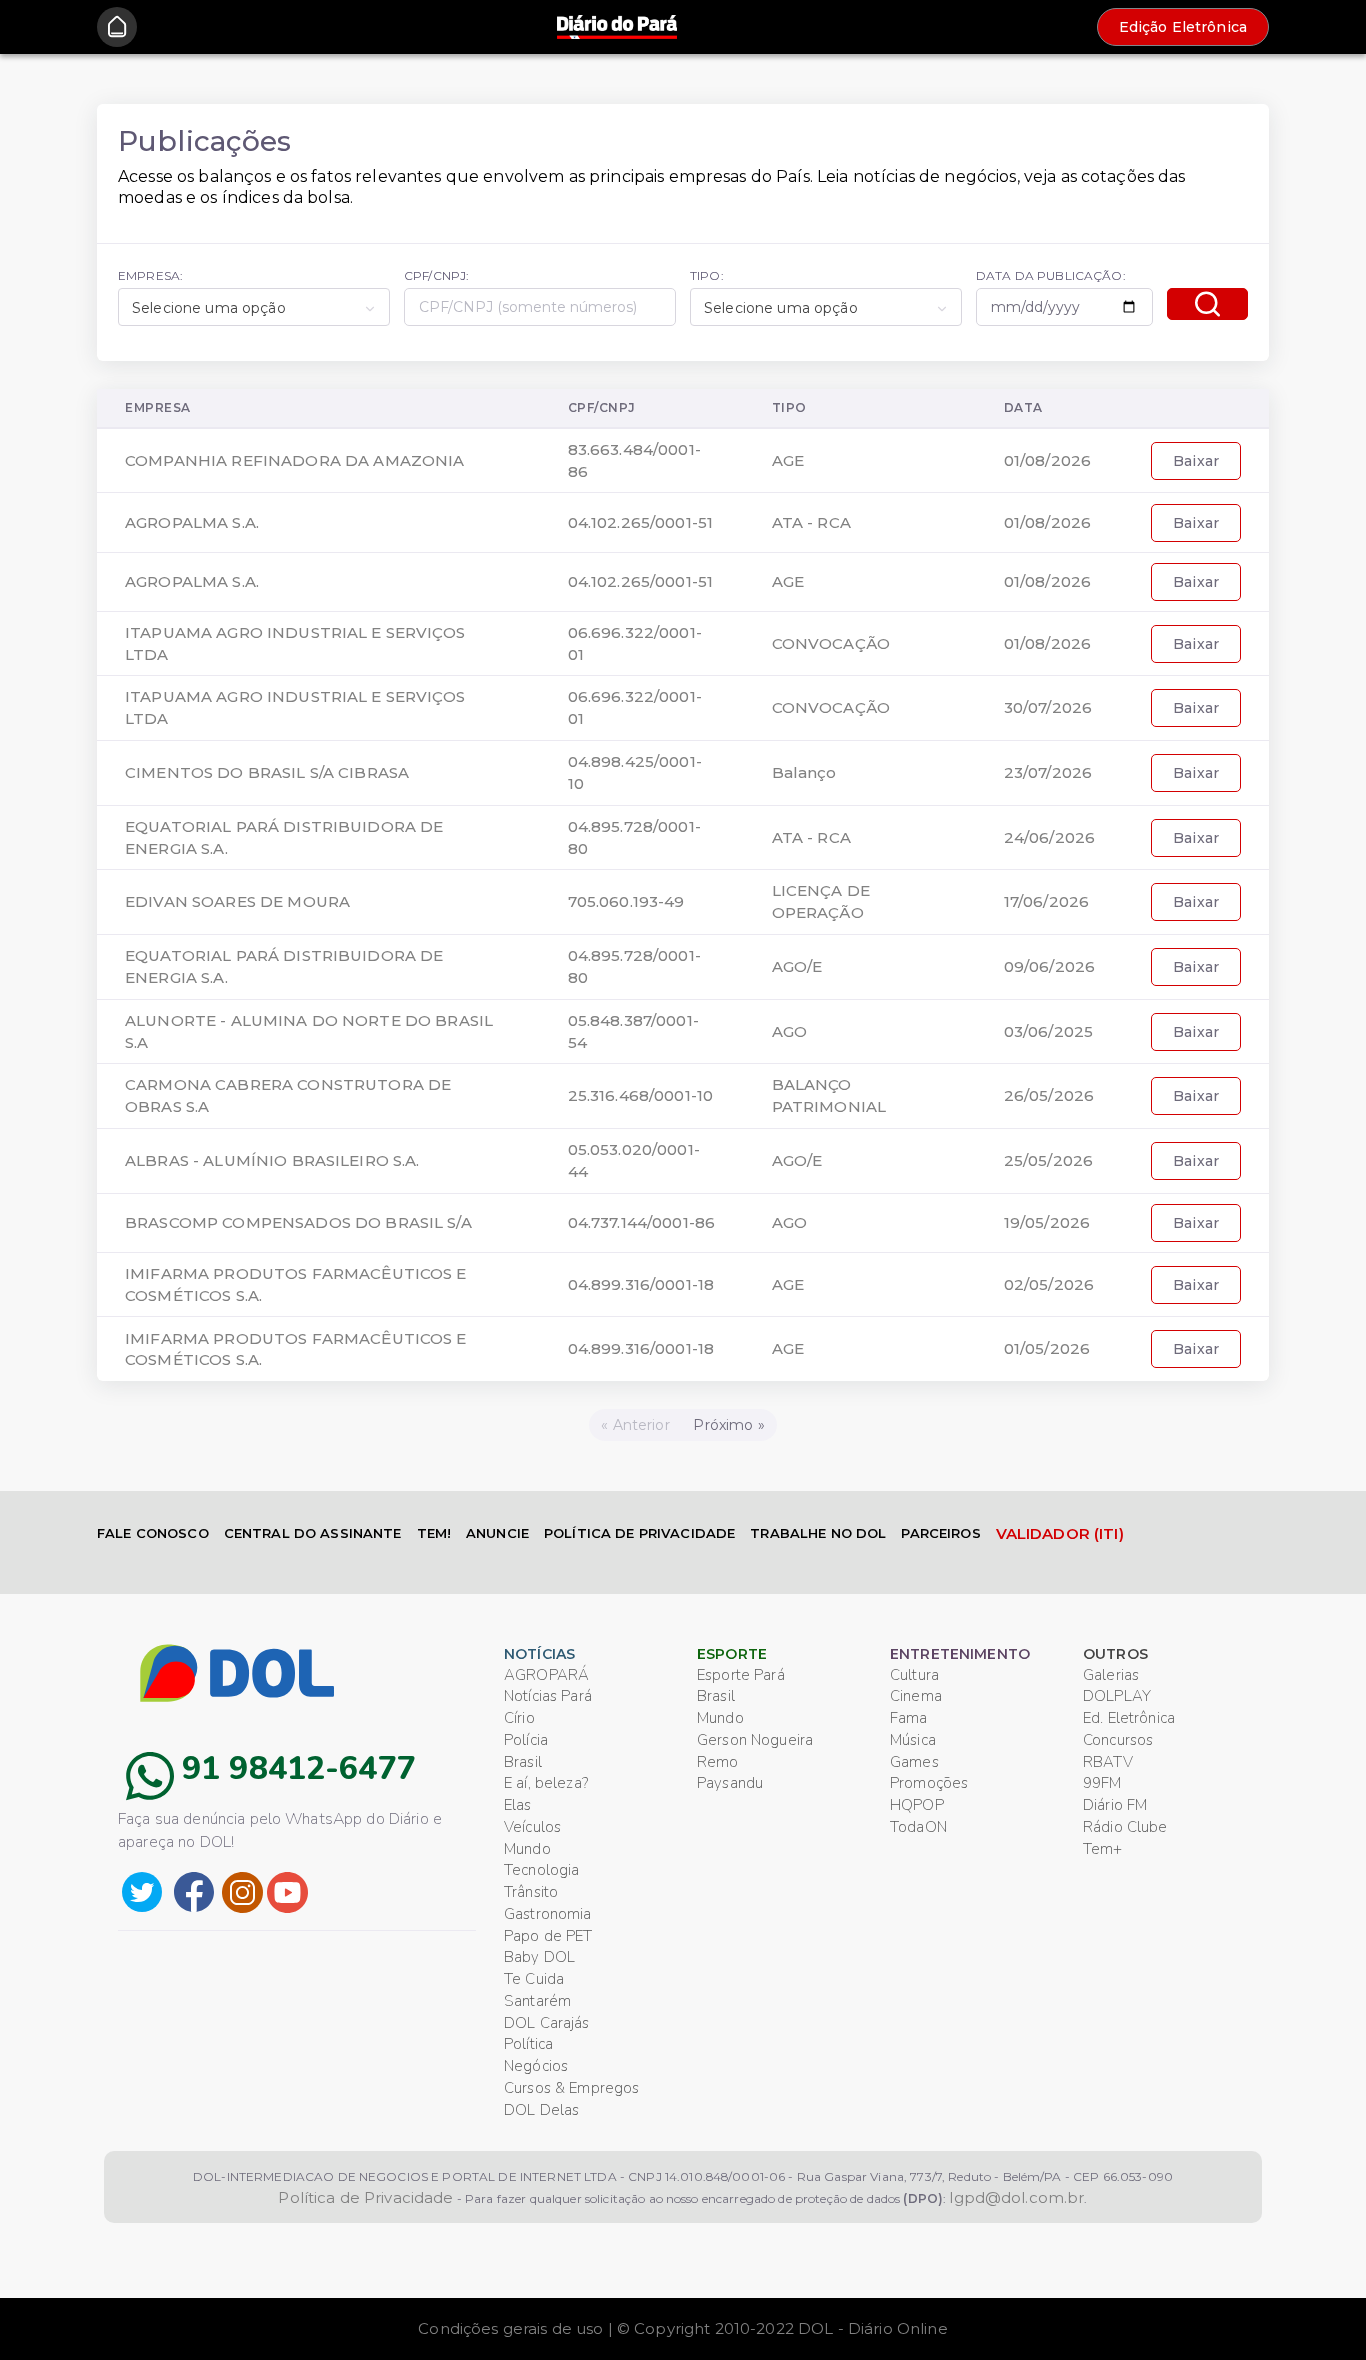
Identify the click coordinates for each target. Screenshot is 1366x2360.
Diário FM (1115, 1805)
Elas (518, 1805)
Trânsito (531, 1892)
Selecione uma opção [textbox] (209, 308)
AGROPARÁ (546, 1675)
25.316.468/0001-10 (641, 1095)
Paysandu (730, 1783)
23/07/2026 (1048, 772)
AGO (789, 1031)
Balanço (804, 772)
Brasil (523, 1762)
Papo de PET (548, 1936)
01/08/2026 (1047, 460)
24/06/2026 (1049, 837)
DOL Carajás (547, 2023)
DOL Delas (541, 2110)
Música (913, 1740)
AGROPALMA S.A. (192, 522)
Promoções (929, 1783)
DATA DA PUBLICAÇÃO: (1051, 275)
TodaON (918, 1827)
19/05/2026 (1047, 1222)
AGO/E (797, 966)
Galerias (1111, 1675)
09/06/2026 (1049, 966)
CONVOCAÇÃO (831, 643)
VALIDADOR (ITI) (1060, 1533)
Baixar (1196, 461)
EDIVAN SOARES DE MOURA (237, 901)
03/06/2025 (1048, 1031)
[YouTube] (287, 1890)
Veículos (532, 1827)
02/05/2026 (1049, 1284)
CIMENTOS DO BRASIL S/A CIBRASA (267, 772)
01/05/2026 (1047, 1348)
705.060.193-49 (626, 901)
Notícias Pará (548, 1696)
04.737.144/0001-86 (642, 1222)
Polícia (526, 1740)
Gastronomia (548, 1914)
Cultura (914, 1675)
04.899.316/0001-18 (641, 1284)
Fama (909, 1718)
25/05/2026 (1048, 1160)
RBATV (1108, 1762)
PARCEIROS (940, 1533)
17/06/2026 (1046, 901)
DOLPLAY (1117, 1696)
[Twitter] (142, 1890)
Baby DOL (539, 1957)
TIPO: (707, 275)
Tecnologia (541, 1870)
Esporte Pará (741, 1675)
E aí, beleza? (546, 1783)
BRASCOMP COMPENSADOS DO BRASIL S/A (298, 1222)
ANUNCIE (497, 1533)
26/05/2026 (1049, 1095)
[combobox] (254, 307)
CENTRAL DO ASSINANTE (313, 1533)
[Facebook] (194, 1890)
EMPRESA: (150, 275)
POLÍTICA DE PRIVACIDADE (639, 1533)
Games (914, 1762)
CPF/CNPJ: (436, 275)
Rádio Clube (1125, 1827)
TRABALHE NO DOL (818, 1533)
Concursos (1118, 1740)
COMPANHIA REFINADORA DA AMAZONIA (294, 460)
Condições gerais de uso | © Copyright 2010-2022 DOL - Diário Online (682, 2328)
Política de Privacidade (365, 2197)
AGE (788, 460)
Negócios (536, 2066)
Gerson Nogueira (755, 1740)
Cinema (916, 1696)
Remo (718, 1762)
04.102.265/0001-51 (641, 522)
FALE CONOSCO (153, 1533)
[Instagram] (242, 1890)
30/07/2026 (1048, 707)
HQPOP (917, 1805)
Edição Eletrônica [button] (1183, 27)
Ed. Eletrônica (1129, 1718)
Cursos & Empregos (571, 2088)
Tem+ (1103, 1849)
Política (528, 2044)
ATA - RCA (811, 522)
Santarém (537, 2001)
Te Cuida (534, 1979)
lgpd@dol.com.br (1016, 2197)
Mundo (527, 1849)
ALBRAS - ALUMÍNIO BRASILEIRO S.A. (272, 1160)
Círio (519, 1718)
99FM (1102, 1783)
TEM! (434, 1533)
